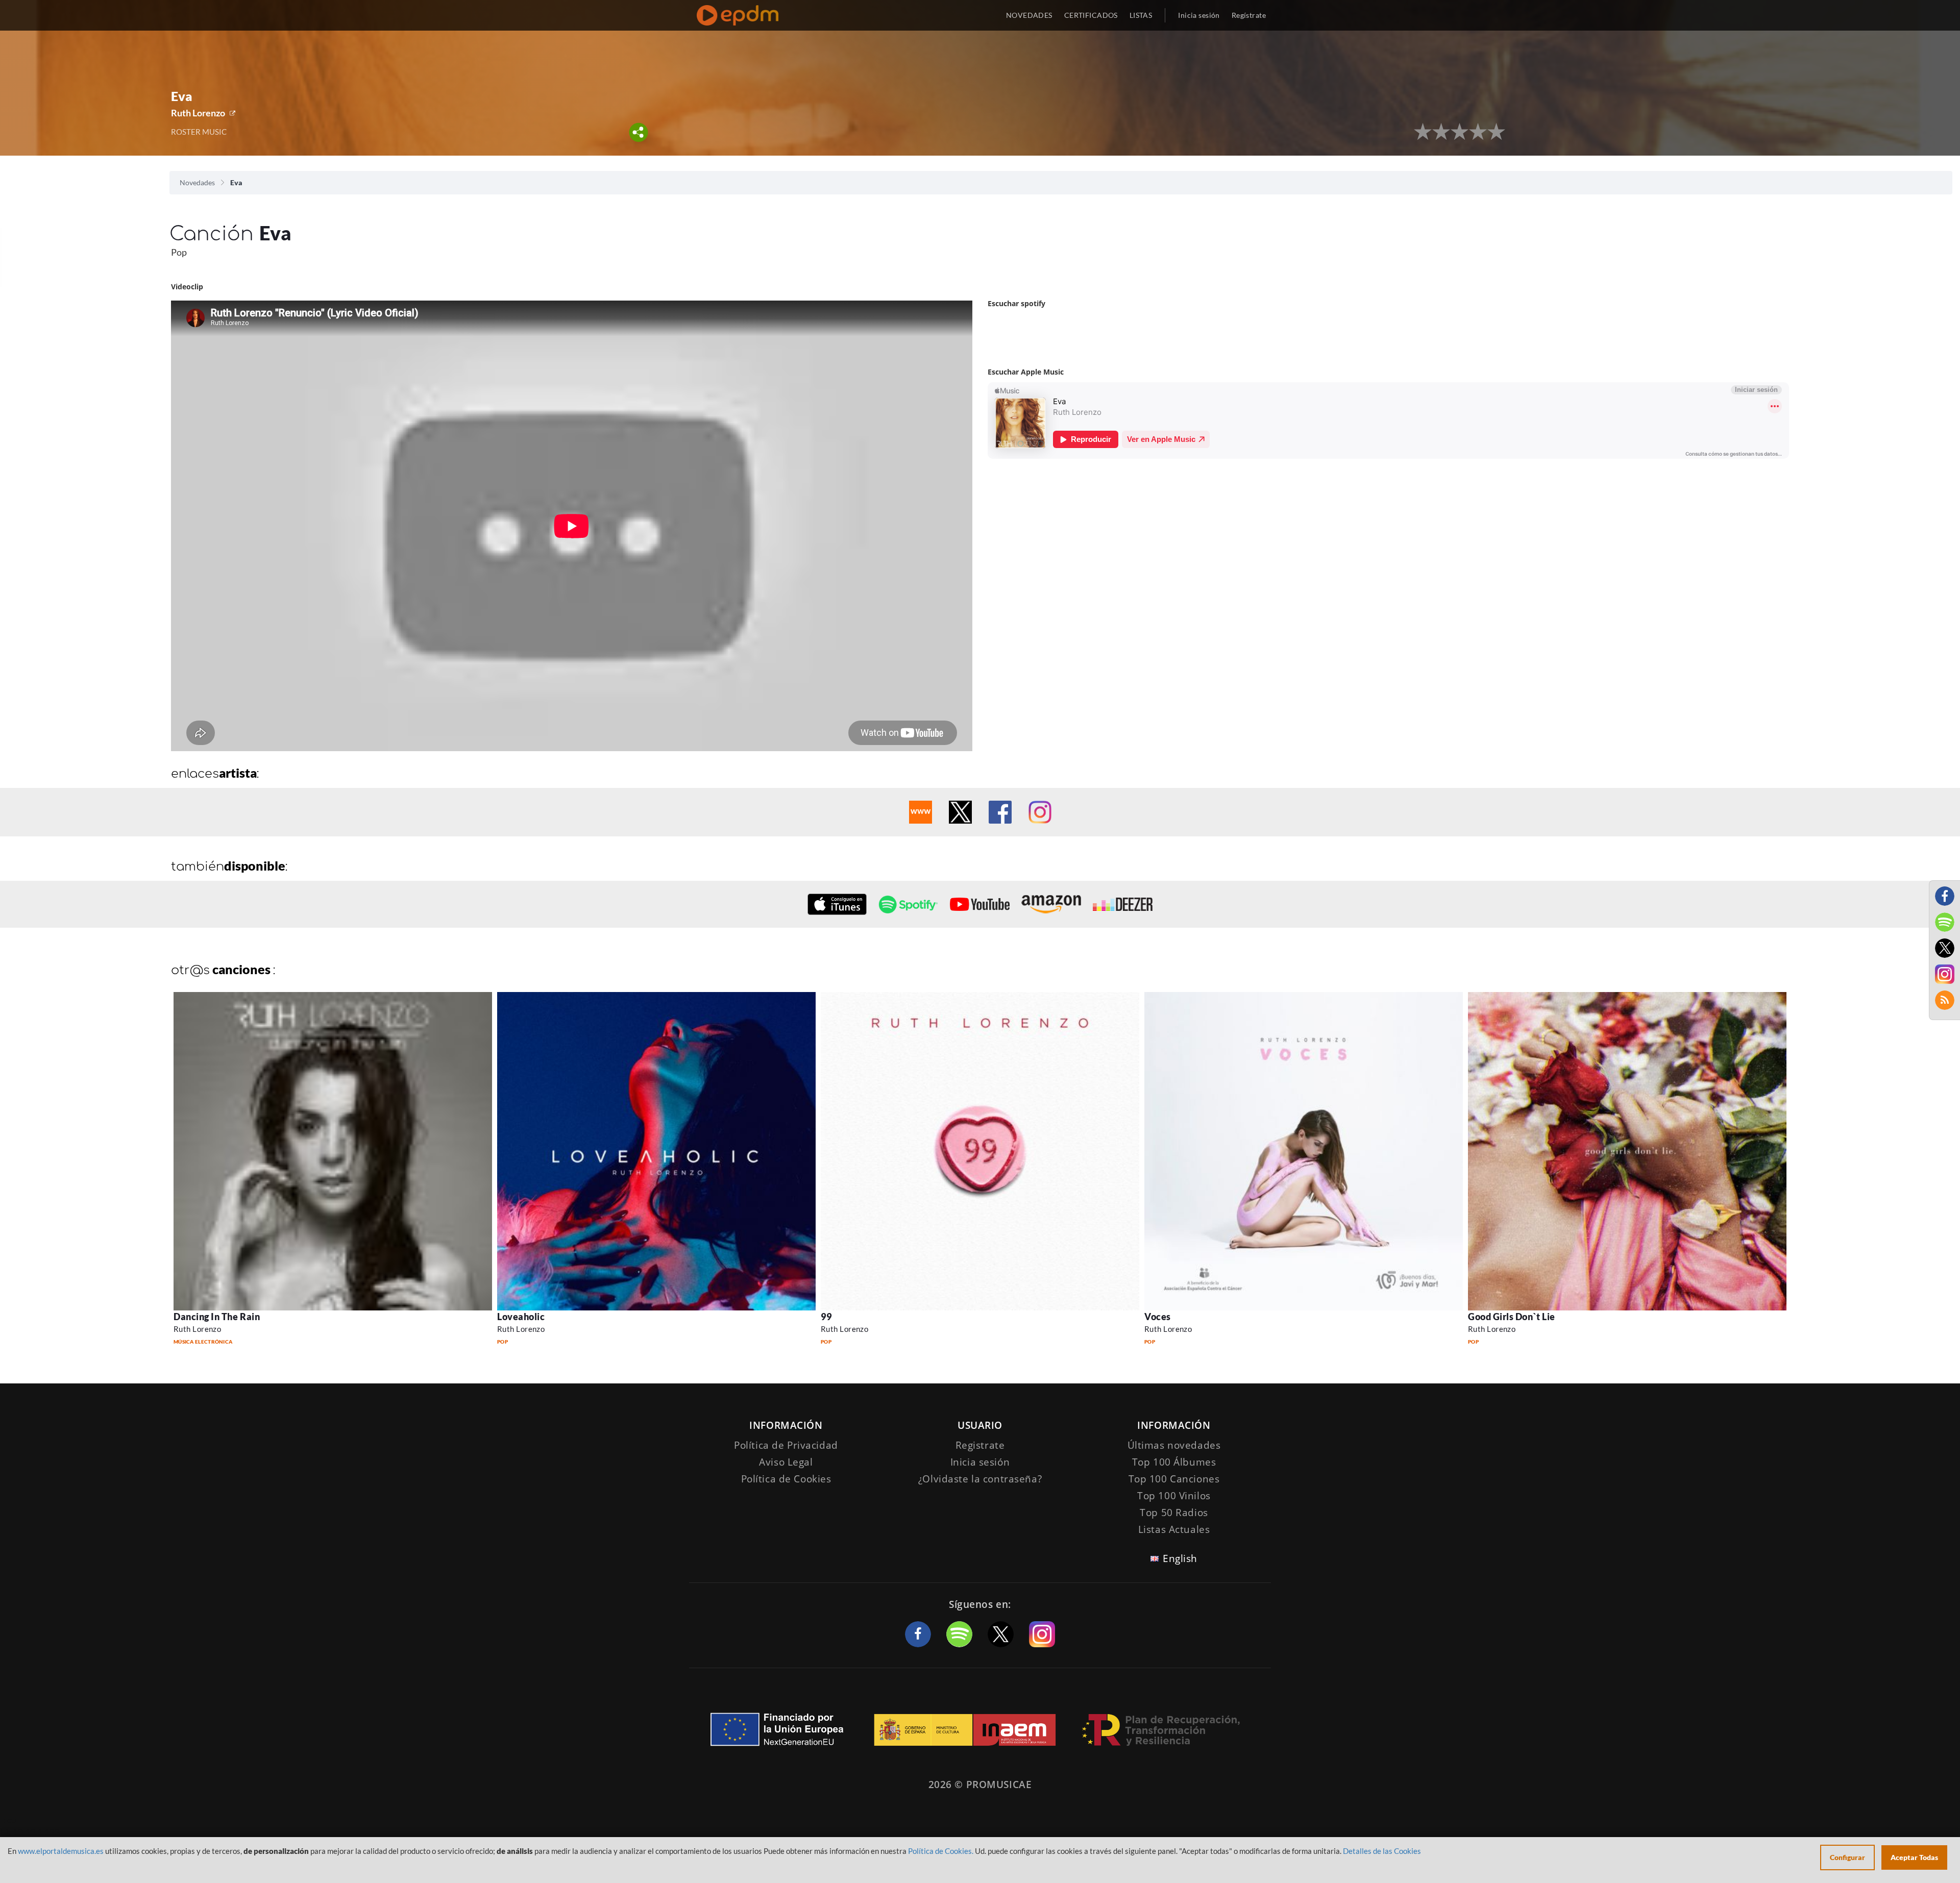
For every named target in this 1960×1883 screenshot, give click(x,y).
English (1180, 1558)
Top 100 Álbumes (1174, 1462)
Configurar (1847, 1857)
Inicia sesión (1199, 15)
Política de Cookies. (941, 1851)
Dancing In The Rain (217, 1317)
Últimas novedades (1174, 1445)
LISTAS (1141, 15)
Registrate (980, 1445)
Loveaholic (521, 1317)
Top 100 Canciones (1174, 1479)
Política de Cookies (786, 1479)
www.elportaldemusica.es (61, 1851)
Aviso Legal (786, 1462)
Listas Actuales (1174, 1529)
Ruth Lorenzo (198, 113)
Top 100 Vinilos (1174, 1496)
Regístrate (1249, 15)
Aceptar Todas (1914, 1857)
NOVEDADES (1029, 15)
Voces (1158, 1317)
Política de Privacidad (786, 1445)
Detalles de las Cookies (1382, 1851)
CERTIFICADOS (1091, 15)
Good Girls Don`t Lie (1512, 1317)
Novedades (197, 182)
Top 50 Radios (1174, 1513)
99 (826, 1317)
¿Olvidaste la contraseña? (980, 1479)
